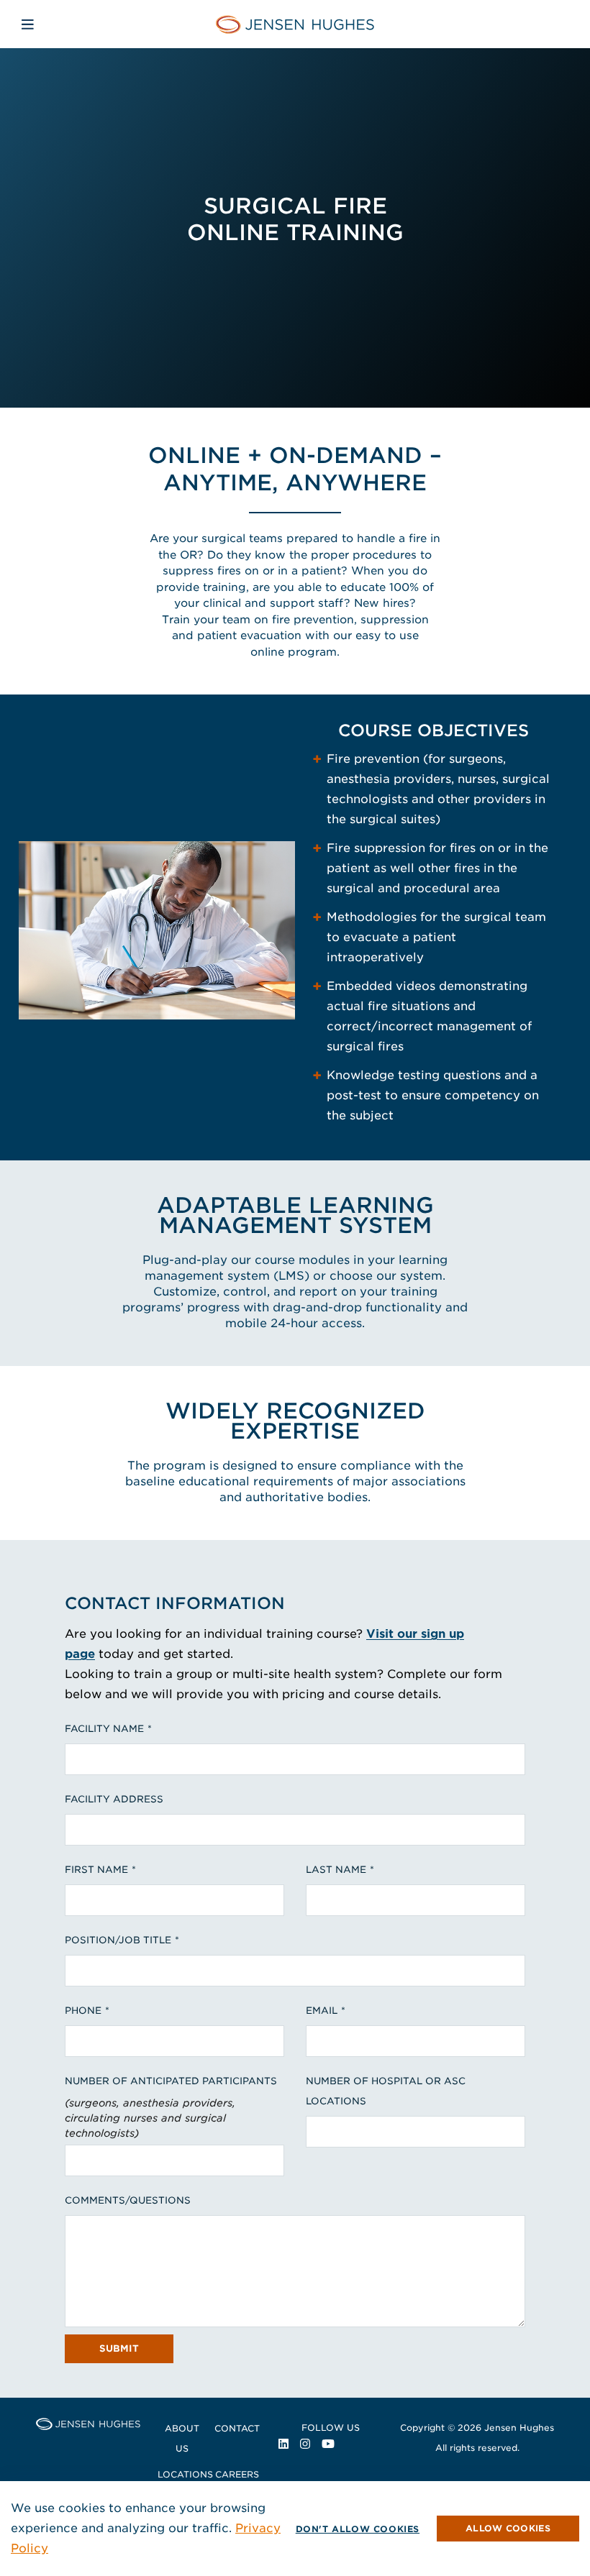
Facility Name (104, 1729)
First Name (96, 1870)
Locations (185, 2474)
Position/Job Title (118, 1940)
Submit (119, 2348)
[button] (508, 2529)
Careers (237, 2474)
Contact (237, 2428)
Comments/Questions (128, 2200)
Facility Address (114, 1799)
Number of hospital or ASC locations (386, 2091)
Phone (83, 2011)
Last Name (336, 1870)
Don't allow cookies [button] (358, 2529)
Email (322, 2011)
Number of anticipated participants (171, 2081)
